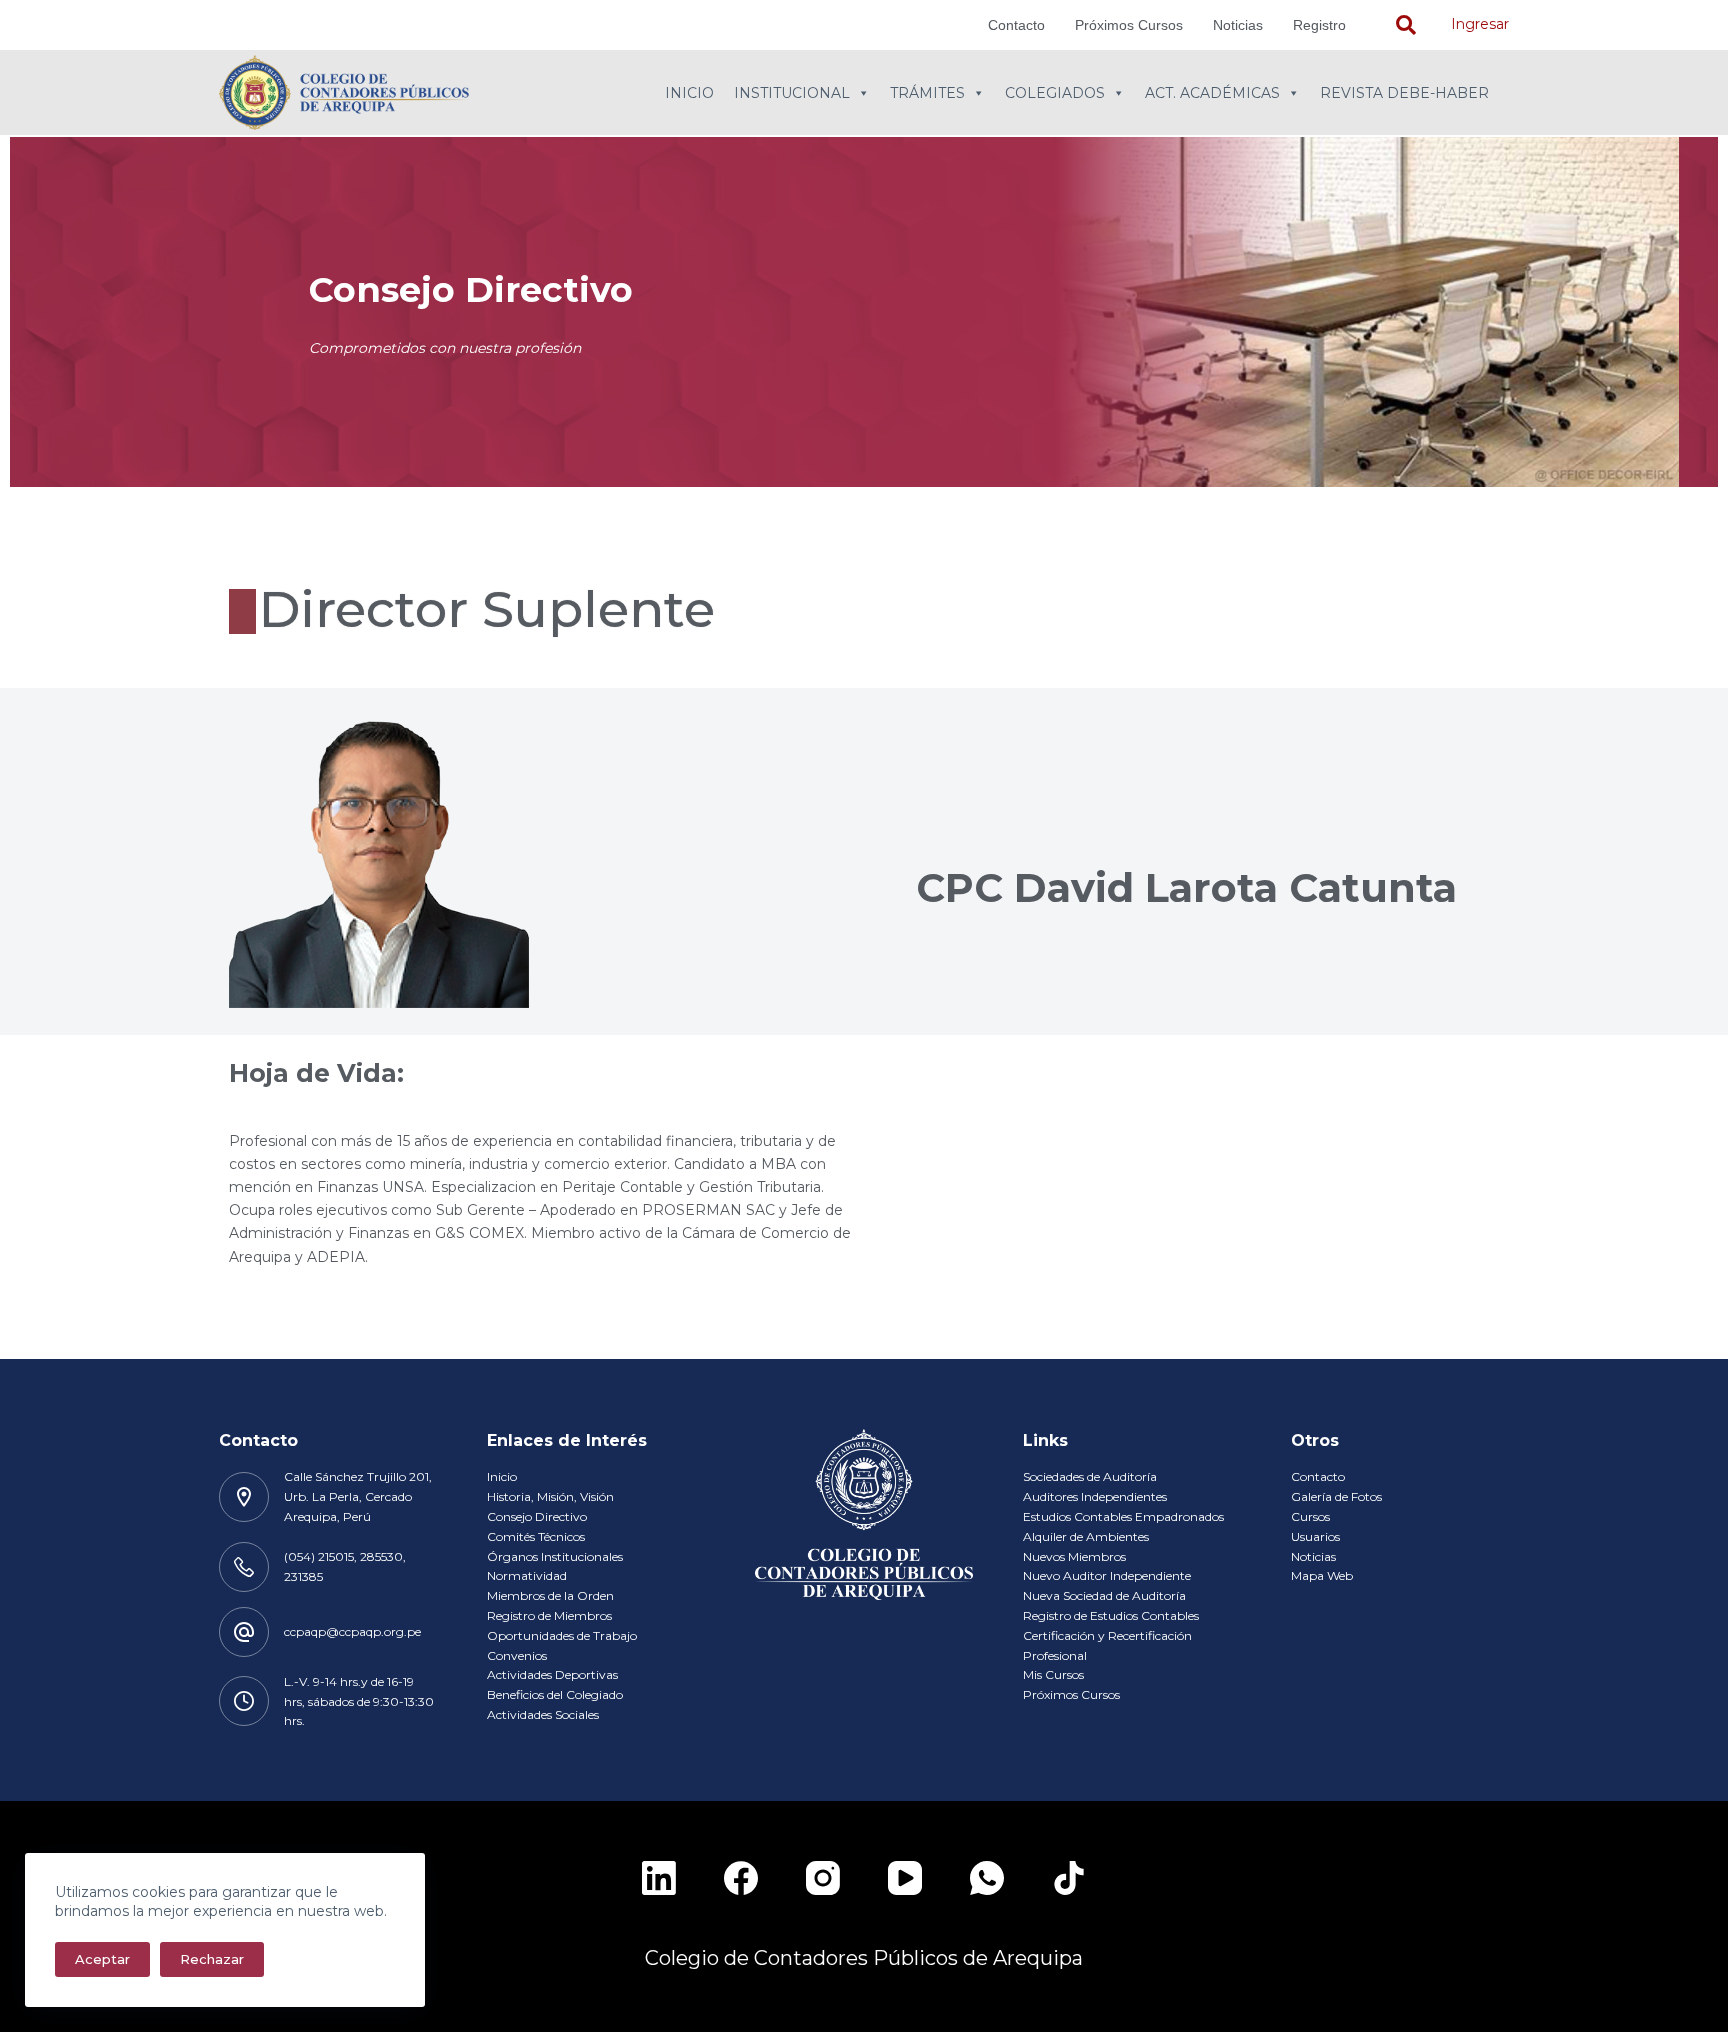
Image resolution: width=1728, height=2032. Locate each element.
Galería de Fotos (1336, 1496)
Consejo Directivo (537, 1516)
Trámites (927, 93)
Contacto (1016, 25)
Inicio (689, 93)
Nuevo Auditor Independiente (1107, 1575)
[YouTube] (905, 1878)
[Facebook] (741, 1878)
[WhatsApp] (987, 1878)
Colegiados (1055, 93)
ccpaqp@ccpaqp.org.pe (352, 1631)
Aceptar (102, 1959)
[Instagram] (823, 1878)
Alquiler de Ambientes (1086, 1536)
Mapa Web (1322, 1575)
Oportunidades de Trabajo (562, 1635)
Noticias (1238, 25)
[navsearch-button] (1406, 25)
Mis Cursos (1053, 1674)
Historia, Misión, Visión (550, 1496)
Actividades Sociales (543, 1714)
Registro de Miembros (549, 1615)
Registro (1319, 25)
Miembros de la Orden (550, 1595)
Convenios (517, 1655)
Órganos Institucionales (555, 1556)
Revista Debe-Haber (1404, 93)
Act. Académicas (1212, 93)
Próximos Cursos (1129, 25)
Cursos (1310, 1516)
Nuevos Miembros (1074, 1556)
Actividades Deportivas (552, 1674)
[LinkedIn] (659, 1878)
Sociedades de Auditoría (1090, 1476)
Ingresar (1480, 24)
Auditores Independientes (1095, 1496)
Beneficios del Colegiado (555, 1694)
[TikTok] (1069, 1878)
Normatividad (527, 1575)
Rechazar (212, 1959)
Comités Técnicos (536, 1536)
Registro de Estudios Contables (1111, 1615)
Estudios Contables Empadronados (1123, 1516)
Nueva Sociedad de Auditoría (1104, 1595)
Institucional (792, 93)
